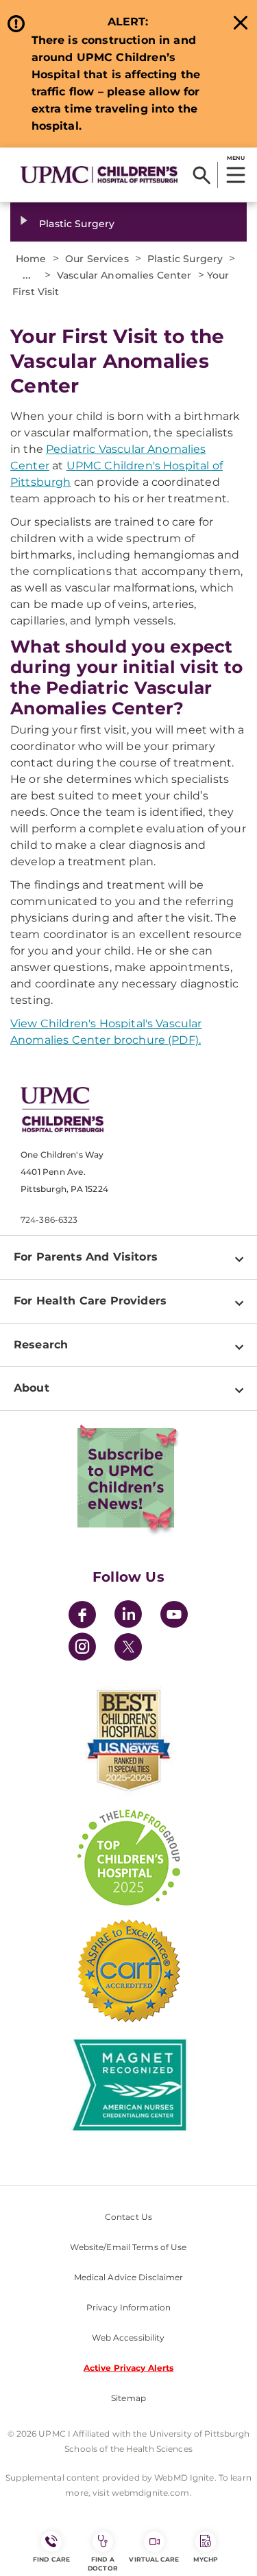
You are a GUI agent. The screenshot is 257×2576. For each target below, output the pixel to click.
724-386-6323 (49, 1220)
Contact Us (128, 2217)
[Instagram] (82, 1649)
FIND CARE (51, 2559)
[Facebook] (82, 1616)
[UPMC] (99, 174)
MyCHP (206, 2559)
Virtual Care (154, 2559)
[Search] (202, 175)
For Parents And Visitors (86, 1257)
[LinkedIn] (128, 1616)
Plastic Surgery (77, 224)
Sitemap (128, 2398)
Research (41, 1345)
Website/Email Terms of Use (128, 2247)
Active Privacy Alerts (129, 2368)
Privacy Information (128, 2307)
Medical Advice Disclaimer (129, 2277)
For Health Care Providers (90, 1301)
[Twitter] (128, 1647)
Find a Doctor (103, 2564)
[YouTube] (174, 1616)
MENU (235, 158)
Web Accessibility (128, 2338)
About (32, 1388)
